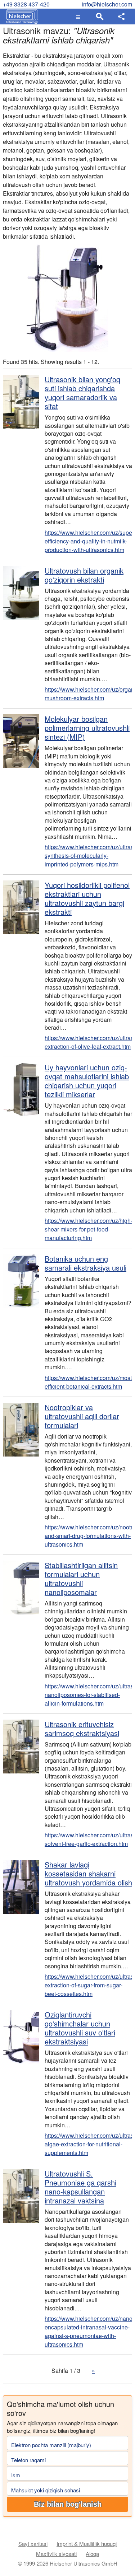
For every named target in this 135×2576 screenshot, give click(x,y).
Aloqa (92, 2554)
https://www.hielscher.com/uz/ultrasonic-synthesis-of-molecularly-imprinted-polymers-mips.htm (88, 855)
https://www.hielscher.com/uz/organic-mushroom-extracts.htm (88, 694)
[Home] (20, 17)
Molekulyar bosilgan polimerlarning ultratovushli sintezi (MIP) (87, 728)
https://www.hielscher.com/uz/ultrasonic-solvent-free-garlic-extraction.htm (88, 1839)
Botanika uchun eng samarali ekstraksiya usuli (85, 1263)
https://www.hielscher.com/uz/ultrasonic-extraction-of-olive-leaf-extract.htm (88, 1042)
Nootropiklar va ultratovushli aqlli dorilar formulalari (82, 1416)
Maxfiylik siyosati (56, 2554)
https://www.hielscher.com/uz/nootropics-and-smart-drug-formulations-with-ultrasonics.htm (88, 1536)
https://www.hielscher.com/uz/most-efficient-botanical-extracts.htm (88, 1382)
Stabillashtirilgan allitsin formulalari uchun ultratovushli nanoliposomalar (81, 1579)
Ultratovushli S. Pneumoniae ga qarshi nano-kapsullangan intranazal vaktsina (80, 2187)
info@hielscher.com (107, 4)
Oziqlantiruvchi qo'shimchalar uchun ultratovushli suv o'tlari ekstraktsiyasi (80, 2028)
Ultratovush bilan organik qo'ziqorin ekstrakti (84, 575)
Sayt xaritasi (33, 2544)
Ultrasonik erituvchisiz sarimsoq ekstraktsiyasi (82, 1729)
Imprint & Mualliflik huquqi (87, 2544)
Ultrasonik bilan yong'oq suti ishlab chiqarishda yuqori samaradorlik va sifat (82, 393)
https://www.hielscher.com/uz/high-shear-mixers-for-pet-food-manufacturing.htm (88, 1229)
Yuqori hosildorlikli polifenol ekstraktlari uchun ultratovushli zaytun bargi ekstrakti (87, 898)
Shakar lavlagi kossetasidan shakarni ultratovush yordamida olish (88, 1873)
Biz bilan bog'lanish (68, 2504)
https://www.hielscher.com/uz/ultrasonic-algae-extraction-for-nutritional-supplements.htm (88, 2144)
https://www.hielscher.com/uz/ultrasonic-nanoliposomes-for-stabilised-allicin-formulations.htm (88, 1695)
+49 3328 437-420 (26, 4)
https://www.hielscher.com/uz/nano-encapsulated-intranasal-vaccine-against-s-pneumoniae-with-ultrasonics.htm (88, 2331)
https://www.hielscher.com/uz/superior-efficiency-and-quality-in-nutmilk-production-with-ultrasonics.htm (88, 541)
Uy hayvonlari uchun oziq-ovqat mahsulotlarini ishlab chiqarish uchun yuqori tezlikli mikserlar (87, 1081)
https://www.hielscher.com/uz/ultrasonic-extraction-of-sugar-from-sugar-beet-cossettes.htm (88, 1985)
